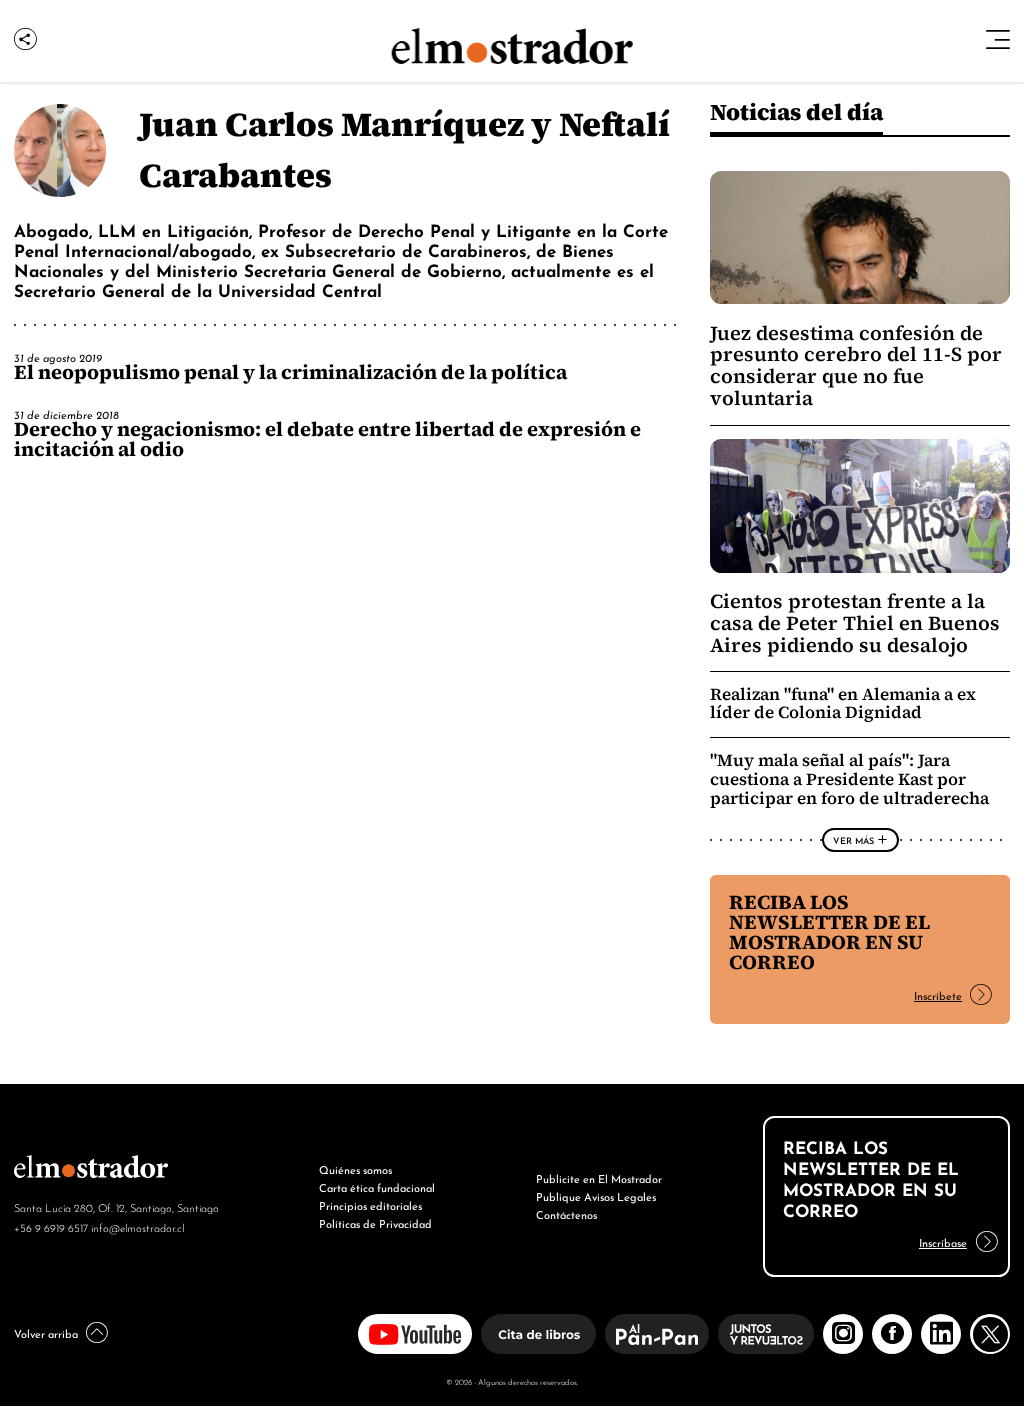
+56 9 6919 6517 (51, 1227)
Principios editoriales (370, 1205)
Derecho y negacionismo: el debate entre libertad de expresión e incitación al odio (327, 439)
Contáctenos (566, 1214)
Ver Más (853, 840)
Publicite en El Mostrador (599, 1178)
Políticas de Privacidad (375, 1223)
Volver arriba (46, 1333)
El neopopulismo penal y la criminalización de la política (290, 372)
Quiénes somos (355, 1169)
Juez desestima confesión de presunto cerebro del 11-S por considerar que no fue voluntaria (856, 366)
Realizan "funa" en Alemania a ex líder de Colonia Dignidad (843, 704)
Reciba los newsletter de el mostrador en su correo (829, 932)
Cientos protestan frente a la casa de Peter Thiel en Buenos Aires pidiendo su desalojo (855, 623)
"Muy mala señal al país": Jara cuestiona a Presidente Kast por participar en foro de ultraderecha (849, 779)
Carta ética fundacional (377, 1187)
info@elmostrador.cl (137, 1227)
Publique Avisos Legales (596, 1196)
